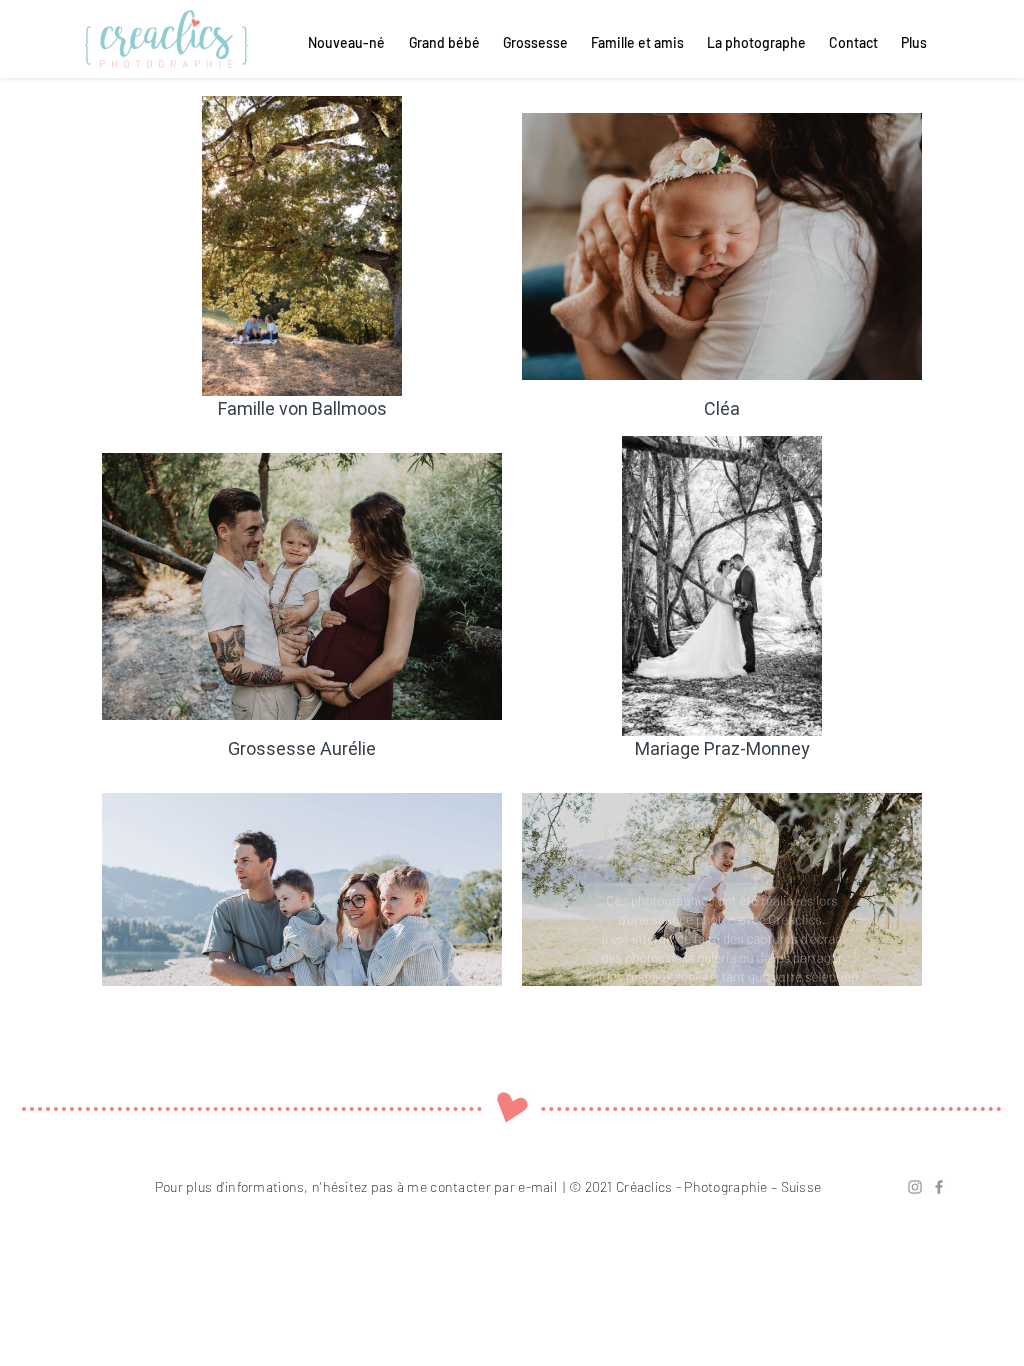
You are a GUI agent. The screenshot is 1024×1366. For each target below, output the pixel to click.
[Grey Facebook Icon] (939, 1187)
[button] (852, 43)
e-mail (537, 1186)
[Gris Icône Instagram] (915, 1187)
